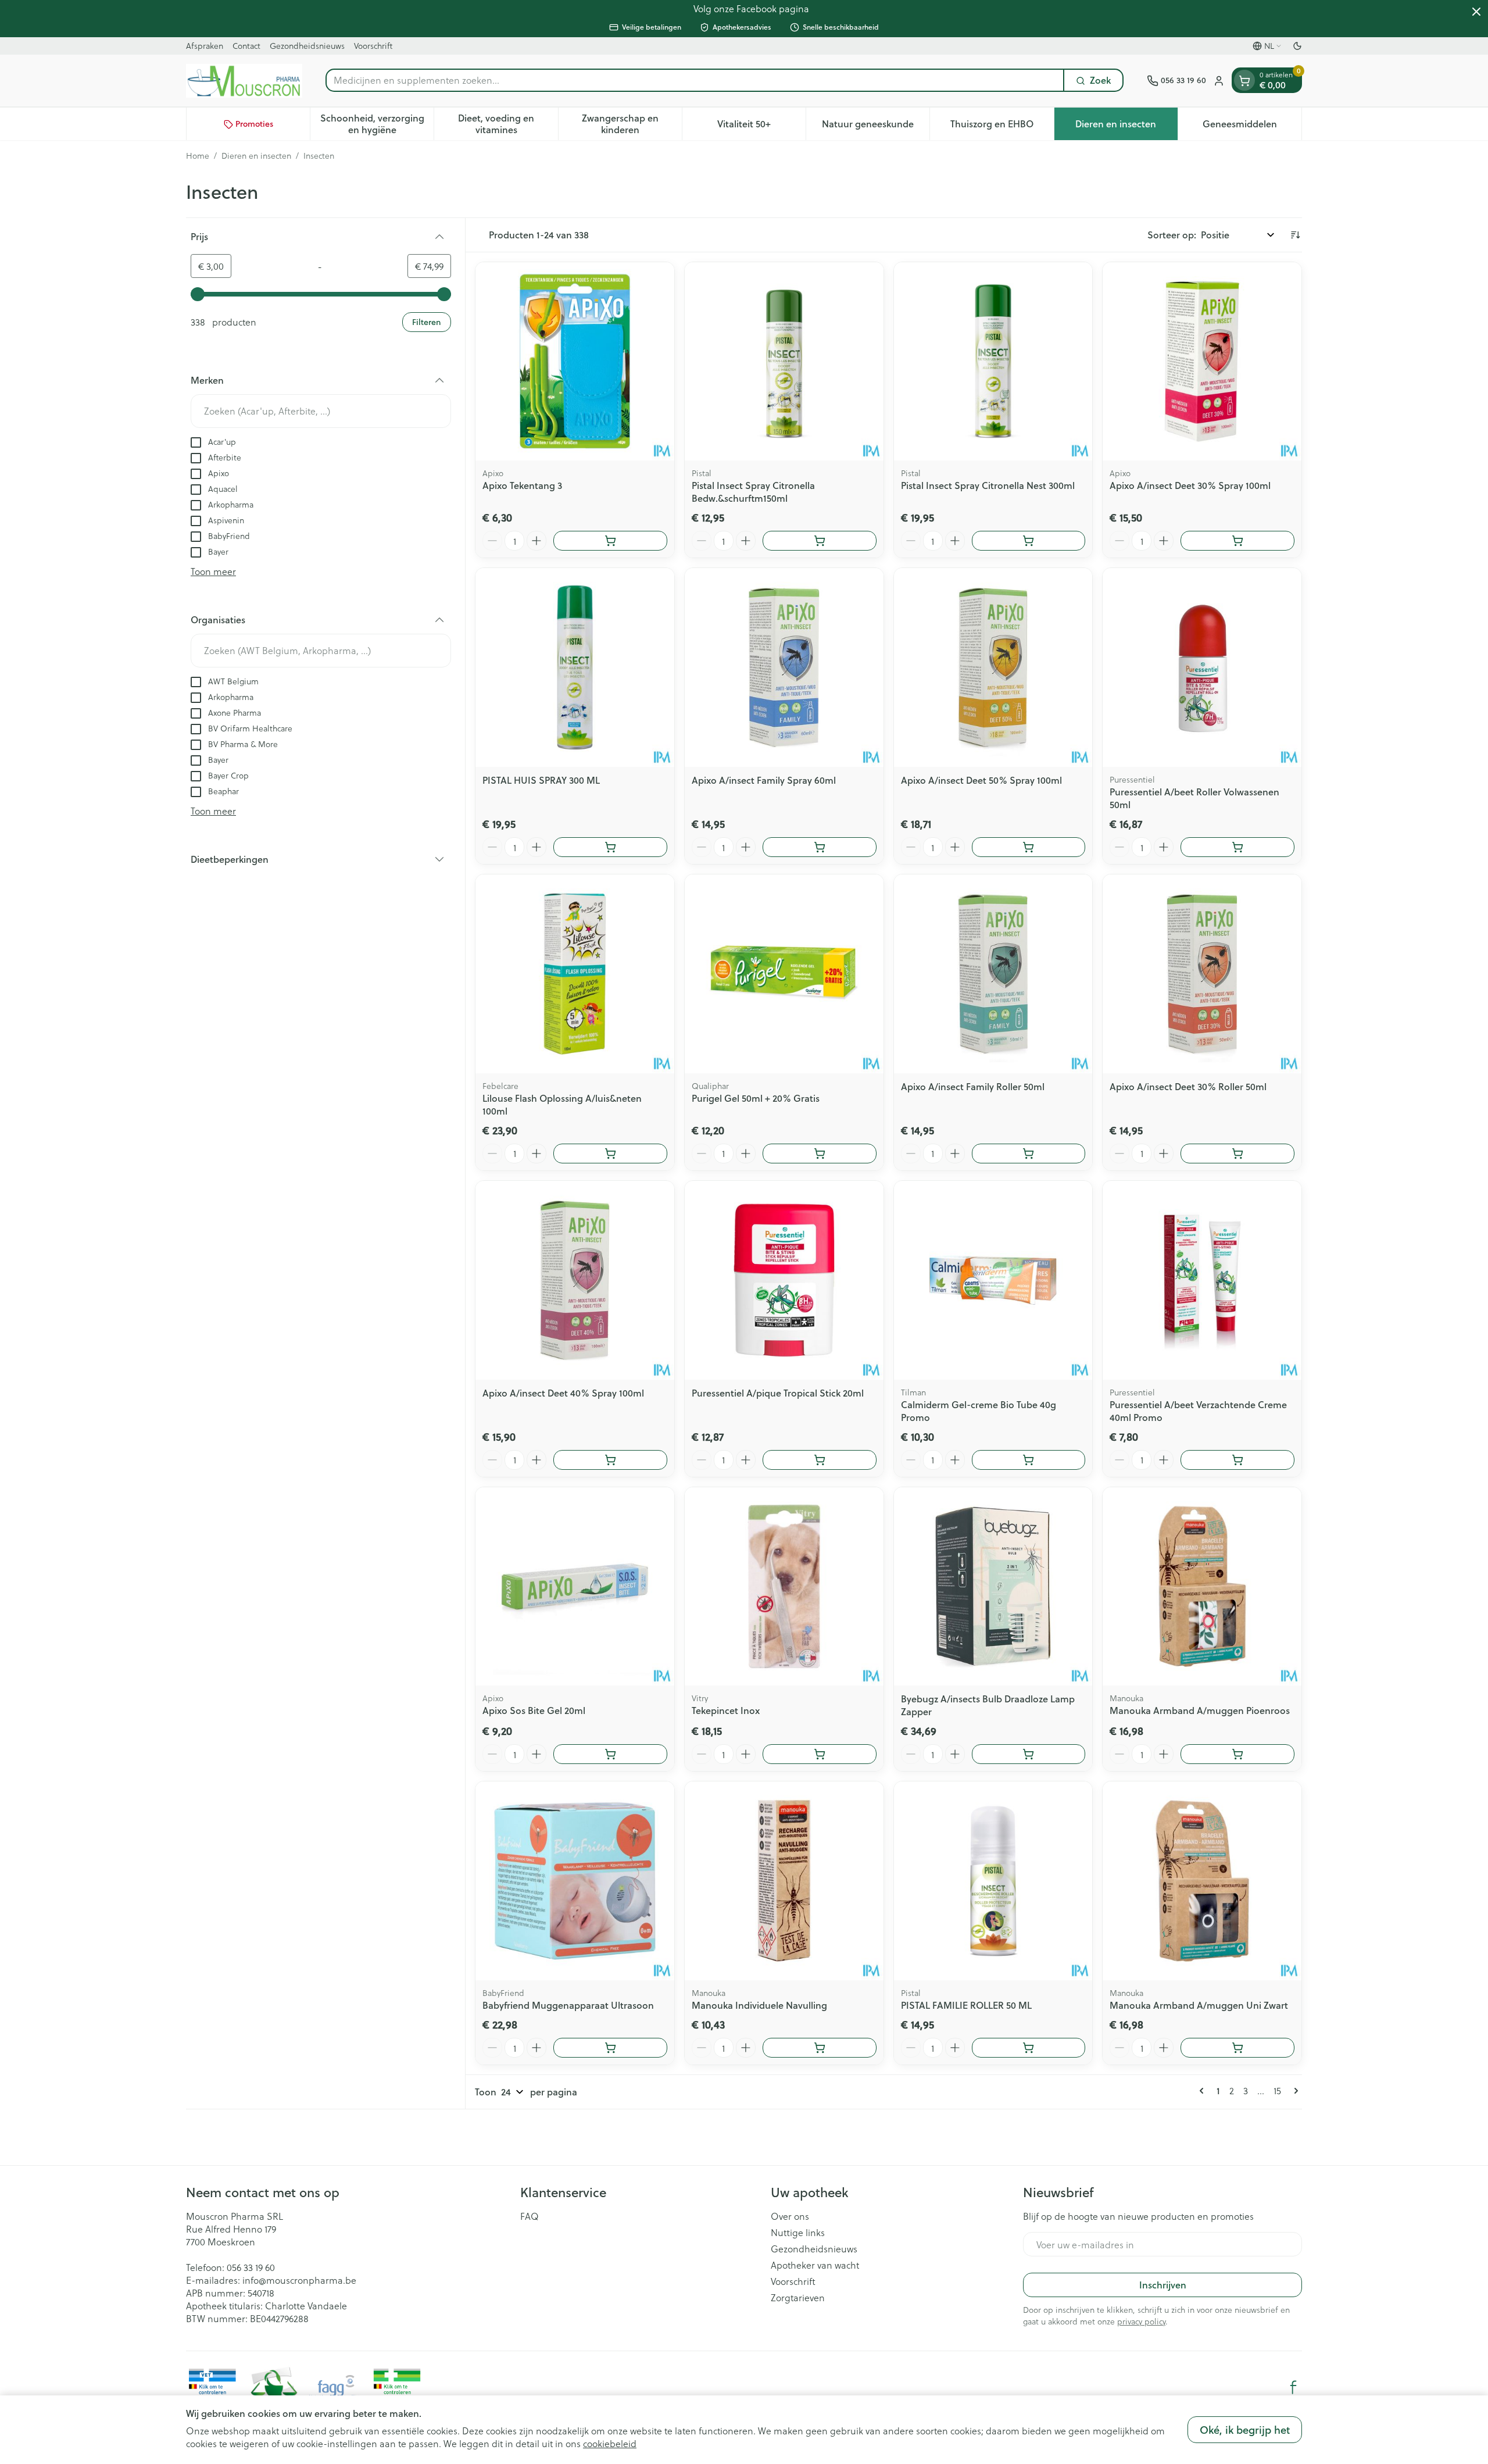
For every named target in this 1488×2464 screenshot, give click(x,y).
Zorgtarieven (798, 2298)
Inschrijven (1163, 2285)
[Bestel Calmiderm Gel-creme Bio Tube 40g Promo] (1029, 1460)
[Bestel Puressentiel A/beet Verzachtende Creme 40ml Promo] (1237, 1460)
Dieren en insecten (256, 156)
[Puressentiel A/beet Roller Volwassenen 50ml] (1202, 667)
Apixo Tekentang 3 (522, 485)
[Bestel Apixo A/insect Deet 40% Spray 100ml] (610, 1460)
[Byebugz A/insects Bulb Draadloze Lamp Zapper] (993, 1587)
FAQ (530, 2216)
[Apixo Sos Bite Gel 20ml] (575, 1587)
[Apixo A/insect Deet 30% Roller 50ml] (1202, 974)
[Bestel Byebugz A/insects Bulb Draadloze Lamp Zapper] (1029, 1754)
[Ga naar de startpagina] (244, 81)
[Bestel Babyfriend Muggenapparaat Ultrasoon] (610, 2048)
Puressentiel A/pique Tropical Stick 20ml (778, 1393)
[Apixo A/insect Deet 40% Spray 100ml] (575, 1280)
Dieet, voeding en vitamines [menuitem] (508, 124)
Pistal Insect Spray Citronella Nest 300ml (988, 485)
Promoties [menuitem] (254, 124)
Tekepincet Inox (726, 1710)
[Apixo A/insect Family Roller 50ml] (993, 974)
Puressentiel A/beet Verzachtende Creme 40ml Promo (1198, 1411)
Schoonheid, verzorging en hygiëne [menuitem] (377, 124)
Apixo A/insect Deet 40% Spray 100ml (563, 1393)
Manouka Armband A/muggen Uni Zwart (1199, 2005)
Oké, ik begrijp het (1245, 2430)
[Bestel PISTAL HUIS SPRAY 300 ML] (610, 847)
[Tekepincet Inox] (784, 1587)
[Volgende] (1294, 2091)
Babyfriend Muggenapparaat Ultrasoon (568, 2005)
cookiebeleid (610, 2443)
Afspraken (205, 46)
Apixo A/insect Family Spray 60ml (764, 780)
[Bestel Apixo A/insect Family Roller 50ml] (1029, 1154)
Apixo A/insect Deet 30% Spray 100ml (1190, 485)
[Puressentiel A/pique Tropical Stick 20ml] (784, 1280)
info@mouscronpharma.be (299, 2280)
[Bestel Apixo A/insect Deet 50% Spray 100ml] (1029, 847)
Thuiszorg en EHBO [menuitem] (1002, 127)
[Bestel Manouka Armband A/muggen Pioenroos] (1237, 1754)
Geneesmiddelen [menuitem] (1252, 127)
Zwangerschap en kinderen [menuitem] (632, 124)
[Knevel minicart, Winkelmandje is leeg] (1244, 81)
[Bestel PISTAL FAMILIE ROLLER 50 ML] (1029, 2048)
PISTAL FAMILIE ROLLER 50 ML (966, 2005)
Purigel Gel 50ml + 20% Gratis (756, 1098)
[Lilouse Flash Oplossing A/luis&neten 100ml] (575, 974)
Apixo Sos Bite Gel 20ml (534, 1710)
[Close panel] (1476, 12)
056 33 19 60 (251, 2267)
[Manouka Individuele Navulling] (784, 1881)
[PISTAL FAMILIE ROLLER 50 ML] (993, 1881)
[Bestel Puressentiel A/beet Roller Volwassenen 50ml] (1237, 847)
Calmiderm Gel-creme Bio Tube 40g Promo (979, 1411)
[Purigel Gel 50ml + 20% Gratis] (784, 974)
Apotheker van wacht (815, 2265)
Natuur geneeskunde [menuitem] (876, 127)
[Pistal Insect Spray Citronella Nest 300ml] (993, 362)
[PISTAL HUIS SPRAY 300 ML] (575, 667)
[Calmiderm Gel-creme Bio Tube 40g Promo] (993, 1280)
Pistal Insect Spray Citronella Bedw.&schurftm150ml (753, 492)
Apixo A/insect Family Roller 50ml (973, 1086)
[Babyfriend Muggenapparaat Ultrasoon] (575, 1881)
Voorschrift (373, 46)
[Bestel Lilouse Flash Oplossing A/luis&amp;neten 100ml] (610, 1154)
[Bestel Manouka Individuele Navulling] (820, 2048)
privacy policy (1141, 2321)
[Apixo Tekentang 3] (575, 362)
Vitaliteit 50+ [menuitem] (761, 127)
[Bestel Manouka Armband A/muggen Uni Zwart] (1237, 2048)
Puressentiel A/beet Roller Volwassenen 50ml (1194, 798)
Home (198, 156)
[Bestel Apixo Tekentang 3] (610, 541)
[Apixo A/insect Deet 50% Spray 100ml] (993, 667)
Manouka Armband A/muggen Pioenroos (1200, 1710)
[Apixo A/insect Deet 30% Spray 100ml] (1202, 362)
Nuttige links (798, 2233)
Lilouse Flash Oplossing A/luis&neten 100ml (562, 1104)
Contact (246, 46)
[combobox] (695, 81)
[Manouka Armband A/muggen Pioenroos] (1202, 1587)
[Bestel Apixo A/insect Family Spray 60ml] (820, 847)
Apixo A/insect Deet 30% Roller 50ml (1188, 1086)
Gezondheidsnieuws (307, 46)
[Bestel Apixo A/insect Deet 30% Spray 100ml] (1237, 541)
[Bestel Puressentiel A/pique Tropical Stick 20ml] (820, 1460)
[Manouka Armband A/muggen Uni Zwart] (1202, 1881)
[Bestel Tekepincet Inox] (820, 1754)
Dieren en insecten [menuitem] (1126, 127)
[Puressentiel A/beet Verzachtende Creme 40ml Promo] (1202, 1280)
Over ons (790, 2216)
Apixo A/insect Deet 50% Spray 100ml (981, 780)
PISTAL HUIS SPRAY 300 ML (541, 780)
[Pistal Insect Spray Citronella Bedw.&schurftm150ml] (784, 362)
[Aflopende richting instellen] (1295, 235)
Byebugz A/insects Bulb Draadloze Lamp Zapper (988, 1705)
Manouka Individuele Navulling (759, 2005)
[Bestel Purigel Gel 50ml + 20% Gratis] (820, 1154)
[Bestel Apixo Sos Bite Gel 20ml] (610, 1754)
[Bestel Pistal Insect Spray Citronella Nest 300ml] (1029, 541)
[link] (1204, 2091)
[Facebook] (1293, 2387)
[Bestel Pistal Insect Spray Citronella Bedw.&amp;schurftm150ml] (820, 541)
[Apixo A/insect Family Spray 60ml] (784, 667)
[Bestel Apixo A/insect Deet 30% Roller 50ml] (1237, 1154)
